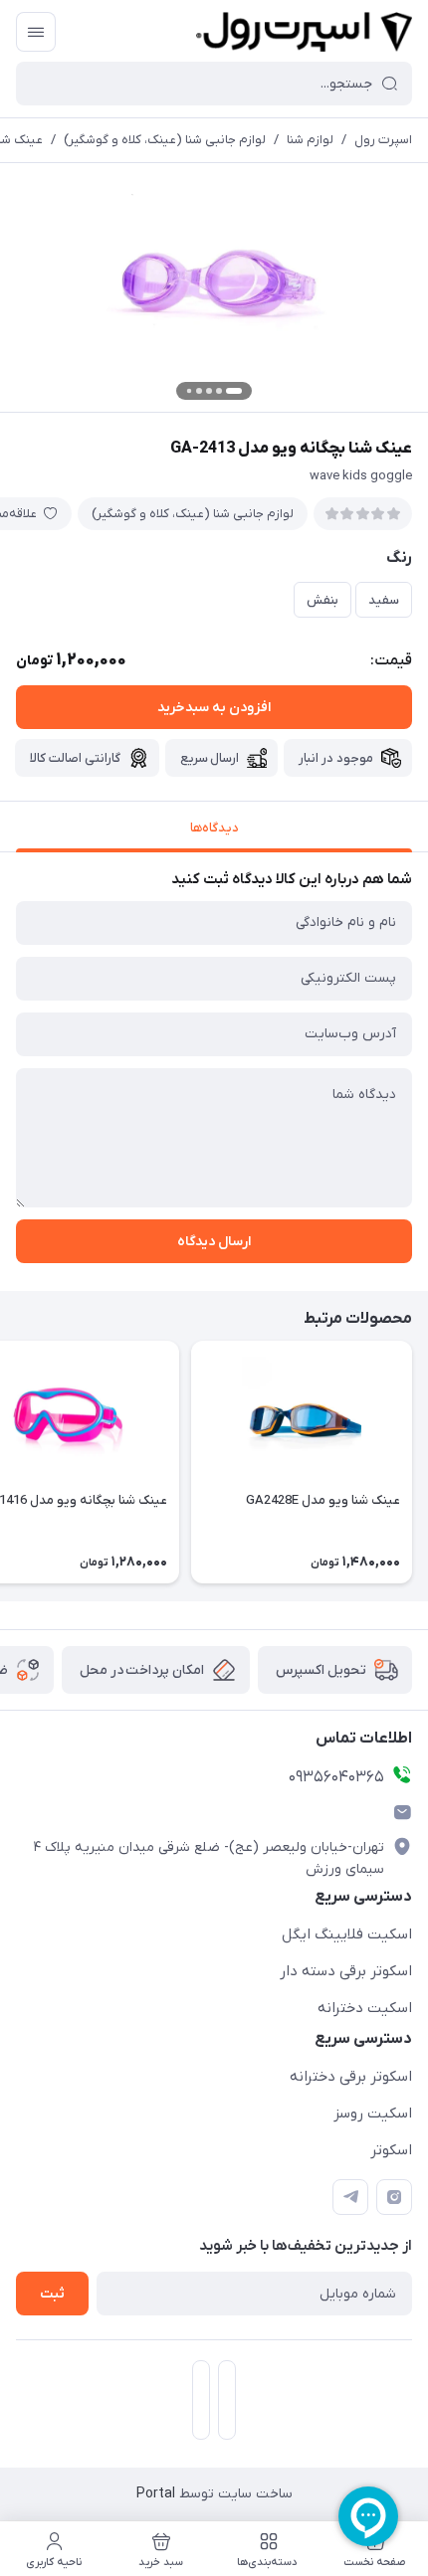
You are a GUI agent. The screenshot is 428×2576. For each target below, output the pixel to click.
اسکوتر (391, 2150)
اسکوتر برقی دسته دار (346, 1971)
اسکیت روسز (373, 2114)
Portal (156, 2494)
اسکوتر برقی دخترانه (351, 2077)
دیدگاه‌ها (214, 828)
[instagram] (394, 2197)
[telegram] (350, 2197)
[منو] (36, 32)
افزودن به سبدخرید (214, 708)
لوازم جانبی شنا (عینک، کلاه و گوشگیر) (165, 140)
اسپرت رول (383, 140)
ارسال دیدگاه (214, 1242)
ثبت (52, 2294)
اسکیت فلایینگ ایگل (347, 1934)
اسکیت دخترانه (365, 2008)
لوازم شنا (310, 140)
